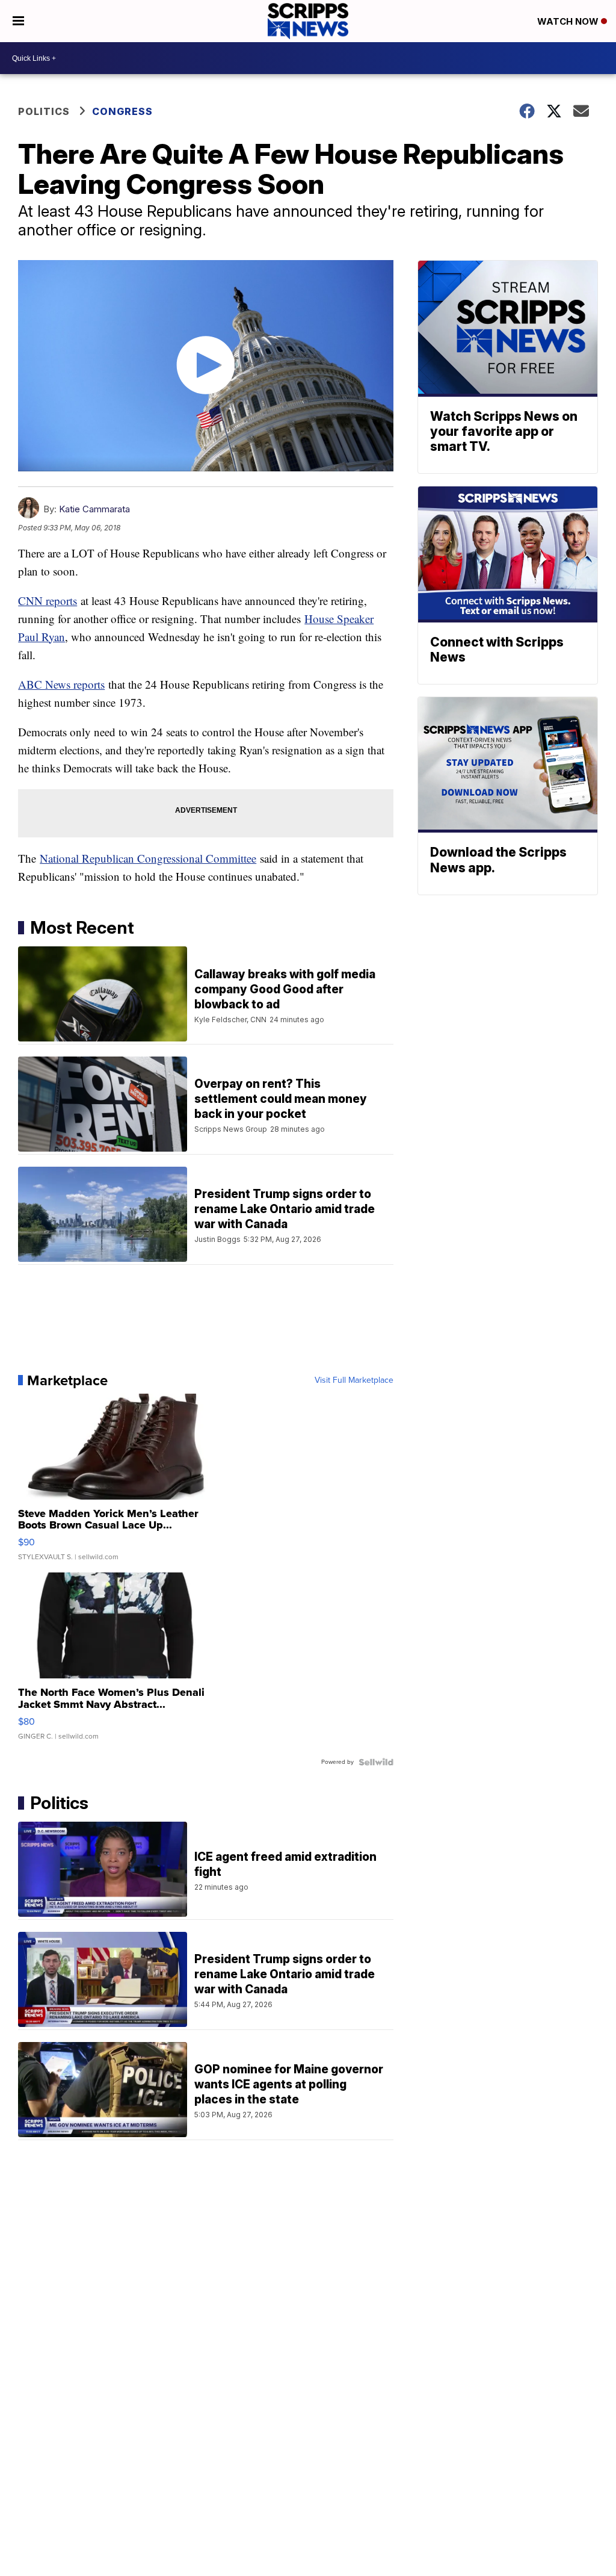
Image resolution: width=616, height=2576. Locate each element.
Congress (122, 111)
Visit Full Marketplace (354, 1380)
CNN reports (48, 601)
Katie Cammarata (94, 509)
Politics (44, 111)
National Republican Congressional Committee (148, 858)
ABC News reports (61, 684)
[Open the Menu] (18, 21)
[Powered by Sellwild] (376, 1762)
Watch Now (569, 21)
